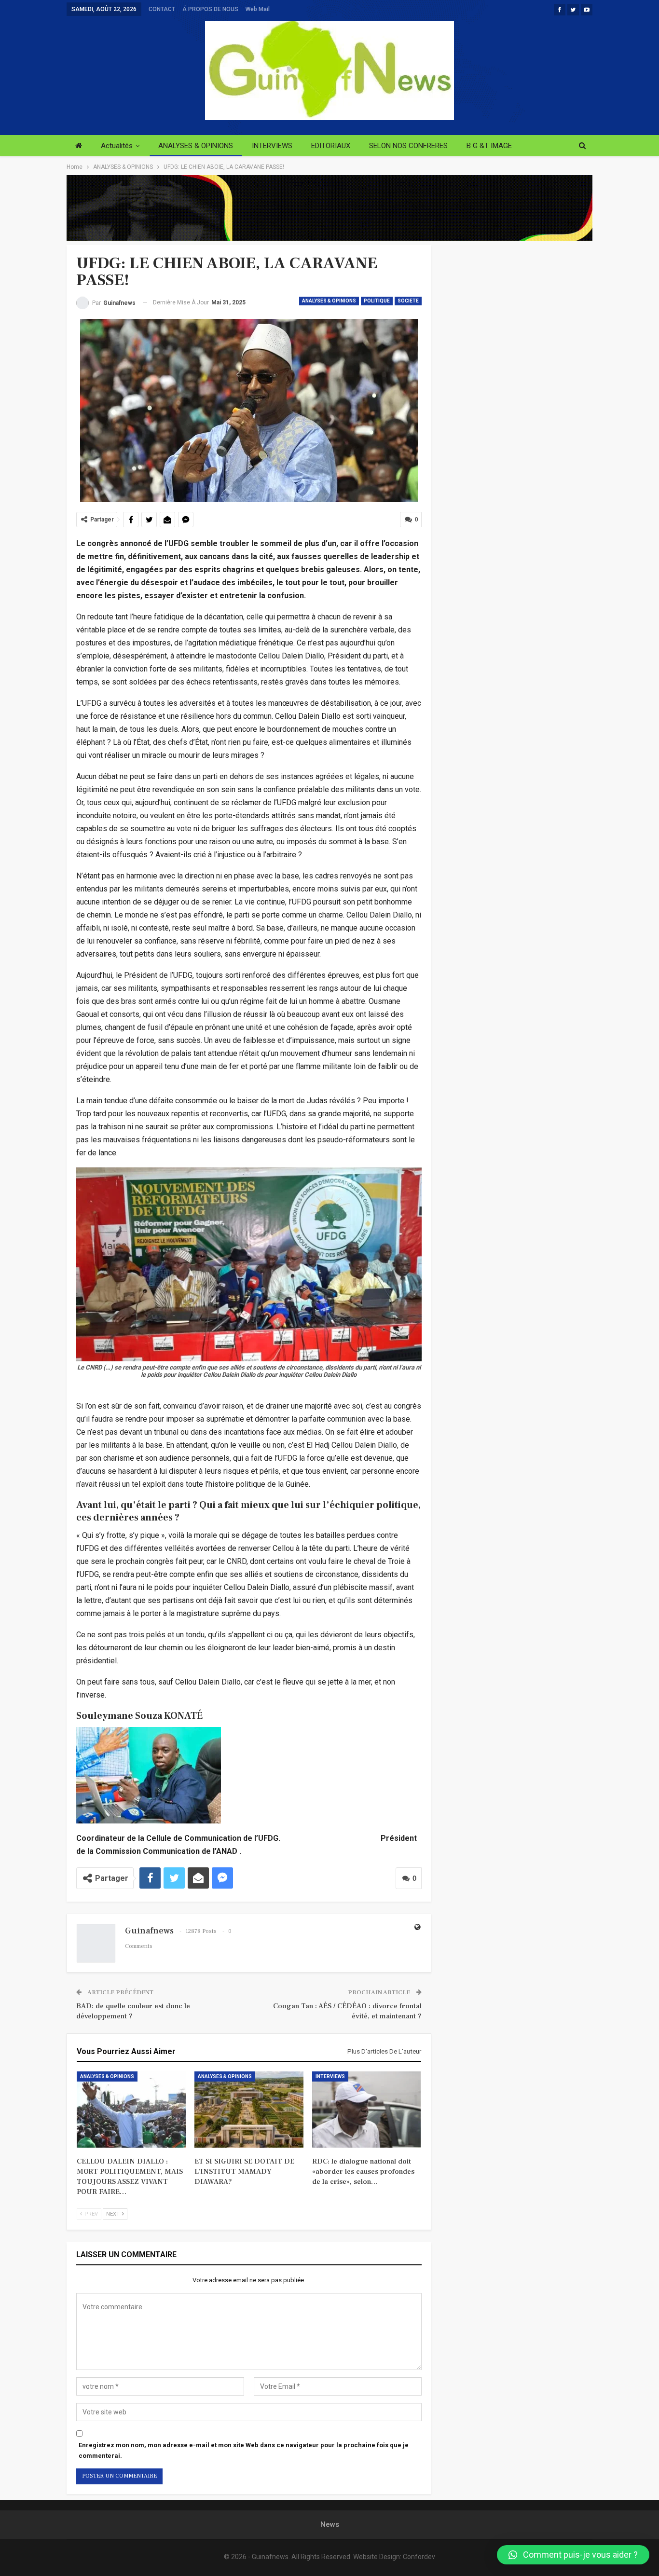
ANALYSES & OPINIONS (196, 146)
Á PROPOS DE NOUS (210, 9)
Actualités (117, 146)
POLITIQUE (377, 301)
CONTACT (162, 9)
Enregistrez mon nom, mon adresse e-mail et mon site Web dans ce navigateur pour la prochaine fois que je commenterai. (244, 2450)
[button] (573, 2555)
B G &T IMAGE (489, 146)
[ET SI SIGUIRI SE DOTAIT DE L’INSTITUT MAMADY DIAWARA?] (249, 2110)
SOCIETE (408, 301)
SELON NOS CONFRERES (408, 146)
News (330, 2524)
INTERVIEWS (272, 146)
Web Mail (258, 9)
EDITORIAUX (331, 146)
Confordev (419, 2557)
